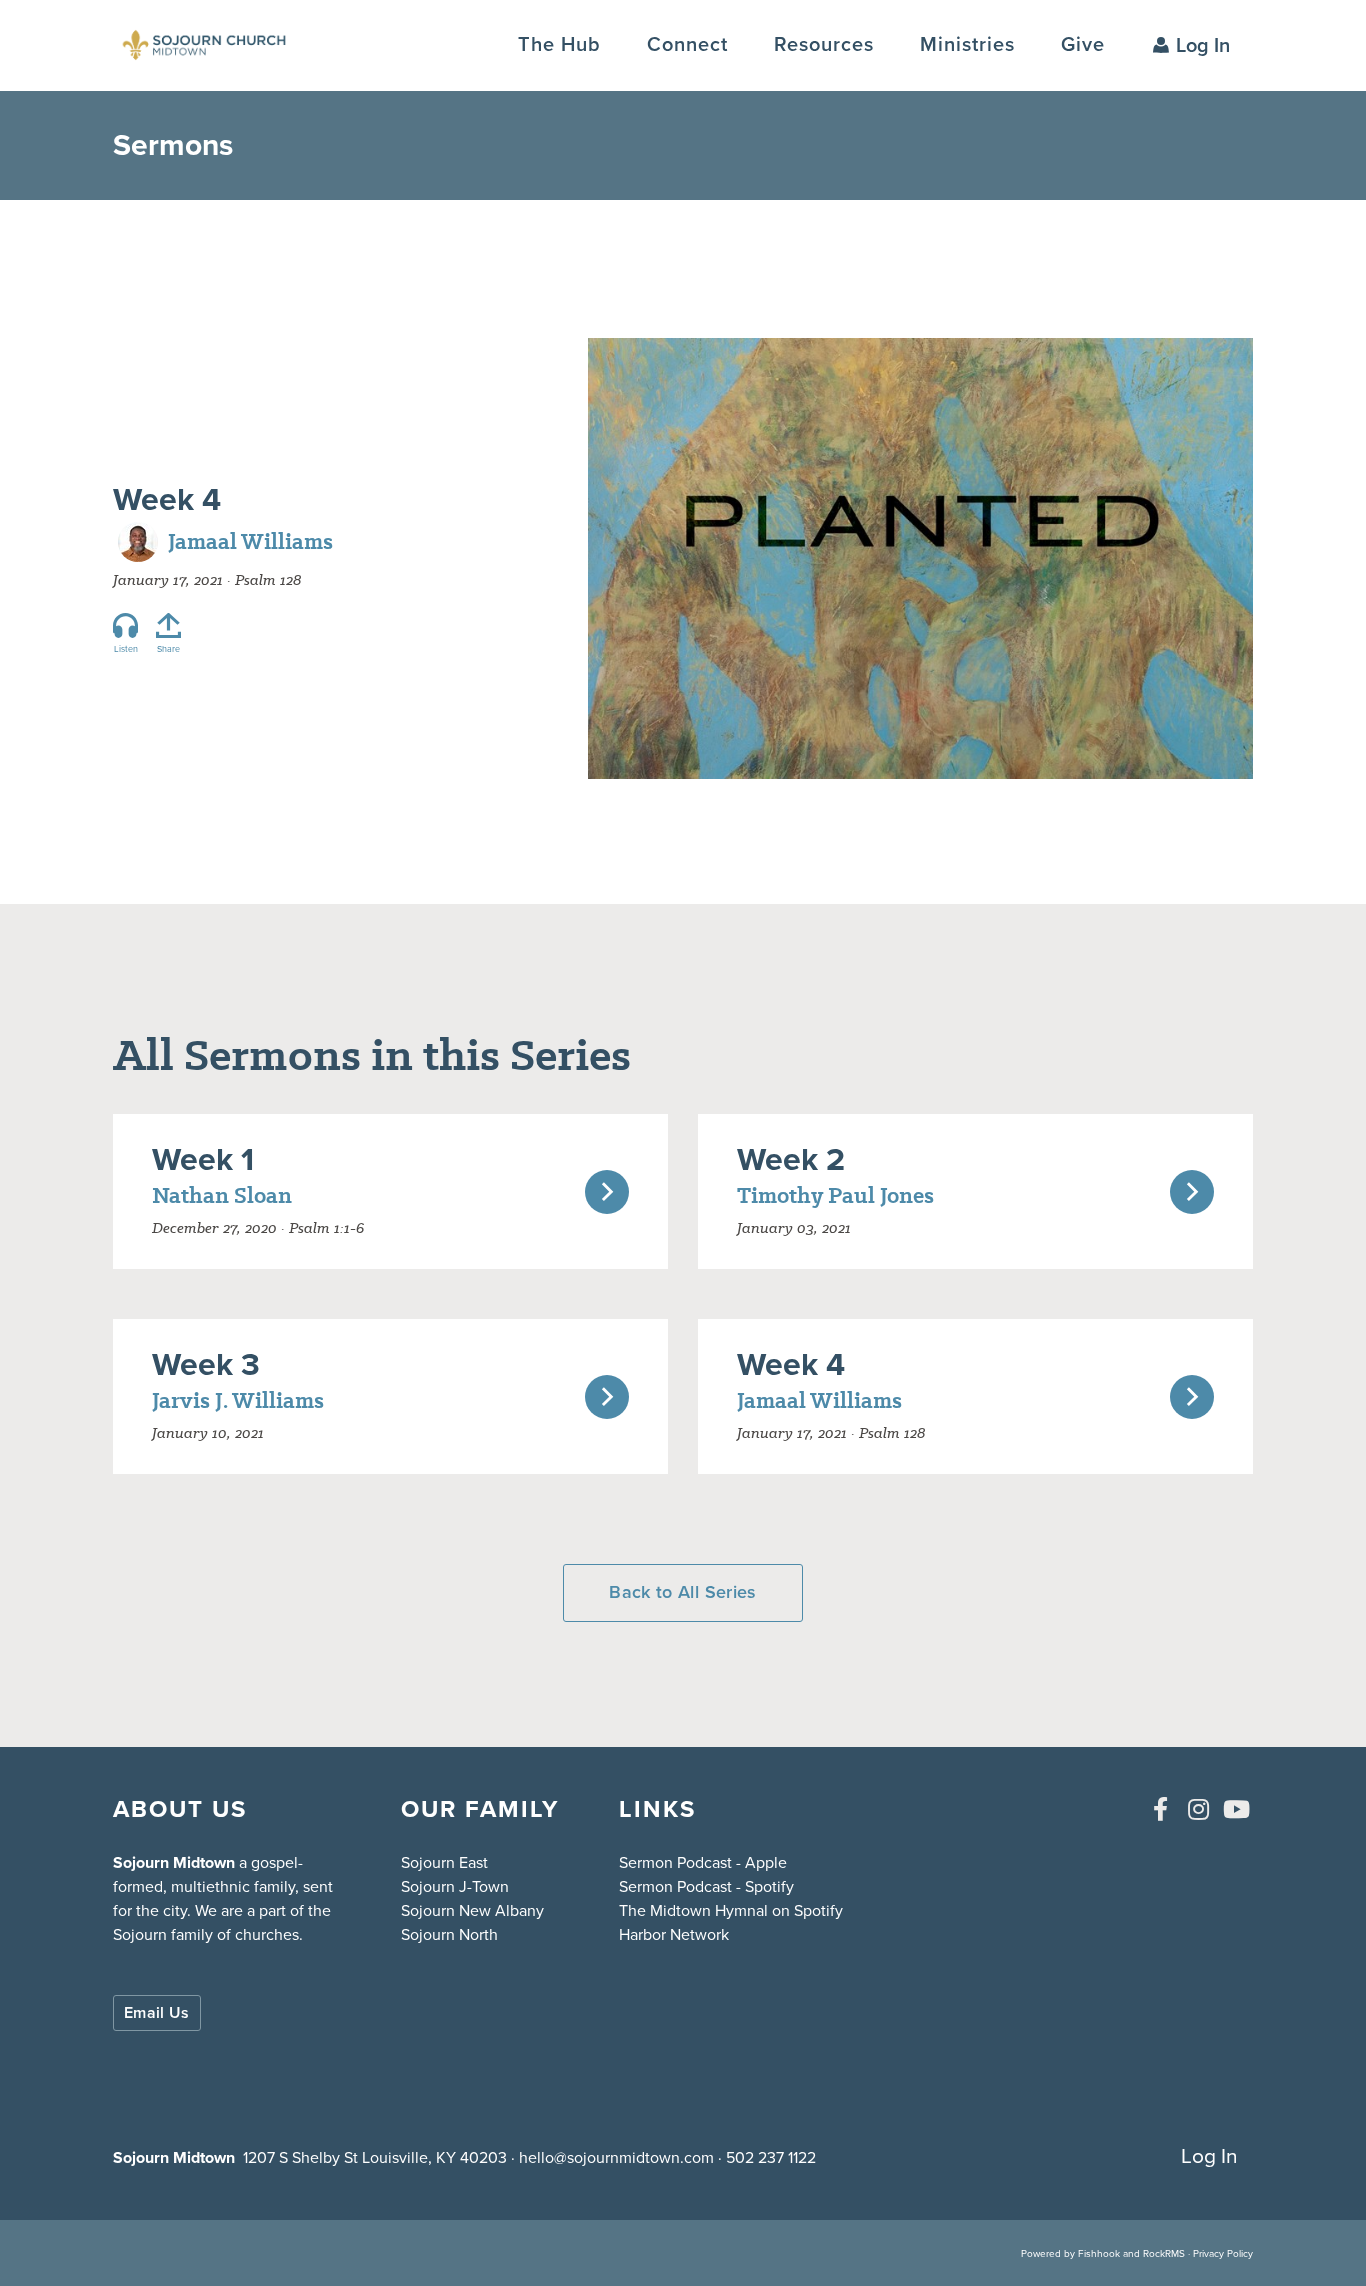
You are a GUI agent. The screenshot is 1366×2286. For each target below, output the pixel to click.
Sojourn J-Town (455, 1886)
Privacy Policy (1223, 2253)
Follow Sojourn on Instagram (1198, 1809)
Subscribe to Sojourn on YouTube (1236, 1809)
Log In (1203, 45)
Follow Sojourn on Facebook (1160, 1809)
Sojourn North (449, 1934)
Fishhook (1099, 2253)
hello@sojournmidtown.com (616, 2157)
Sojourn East (444, 1862)
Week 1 (203, 1159)
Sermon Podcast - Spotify (706, 1886)
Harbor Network (674, 1934)
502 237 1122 (771, 2157)
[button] (687, 44)
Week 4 (167, 499)
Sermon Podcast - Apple (703, 1862)
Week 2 (791, 1159)
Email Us (157, 2012)
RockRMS (1164, 2253)
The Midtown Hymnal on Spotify (731, 1910)
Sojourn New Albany (472, 1910)
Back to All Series (682, 1592)
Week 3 (206, 1364)
